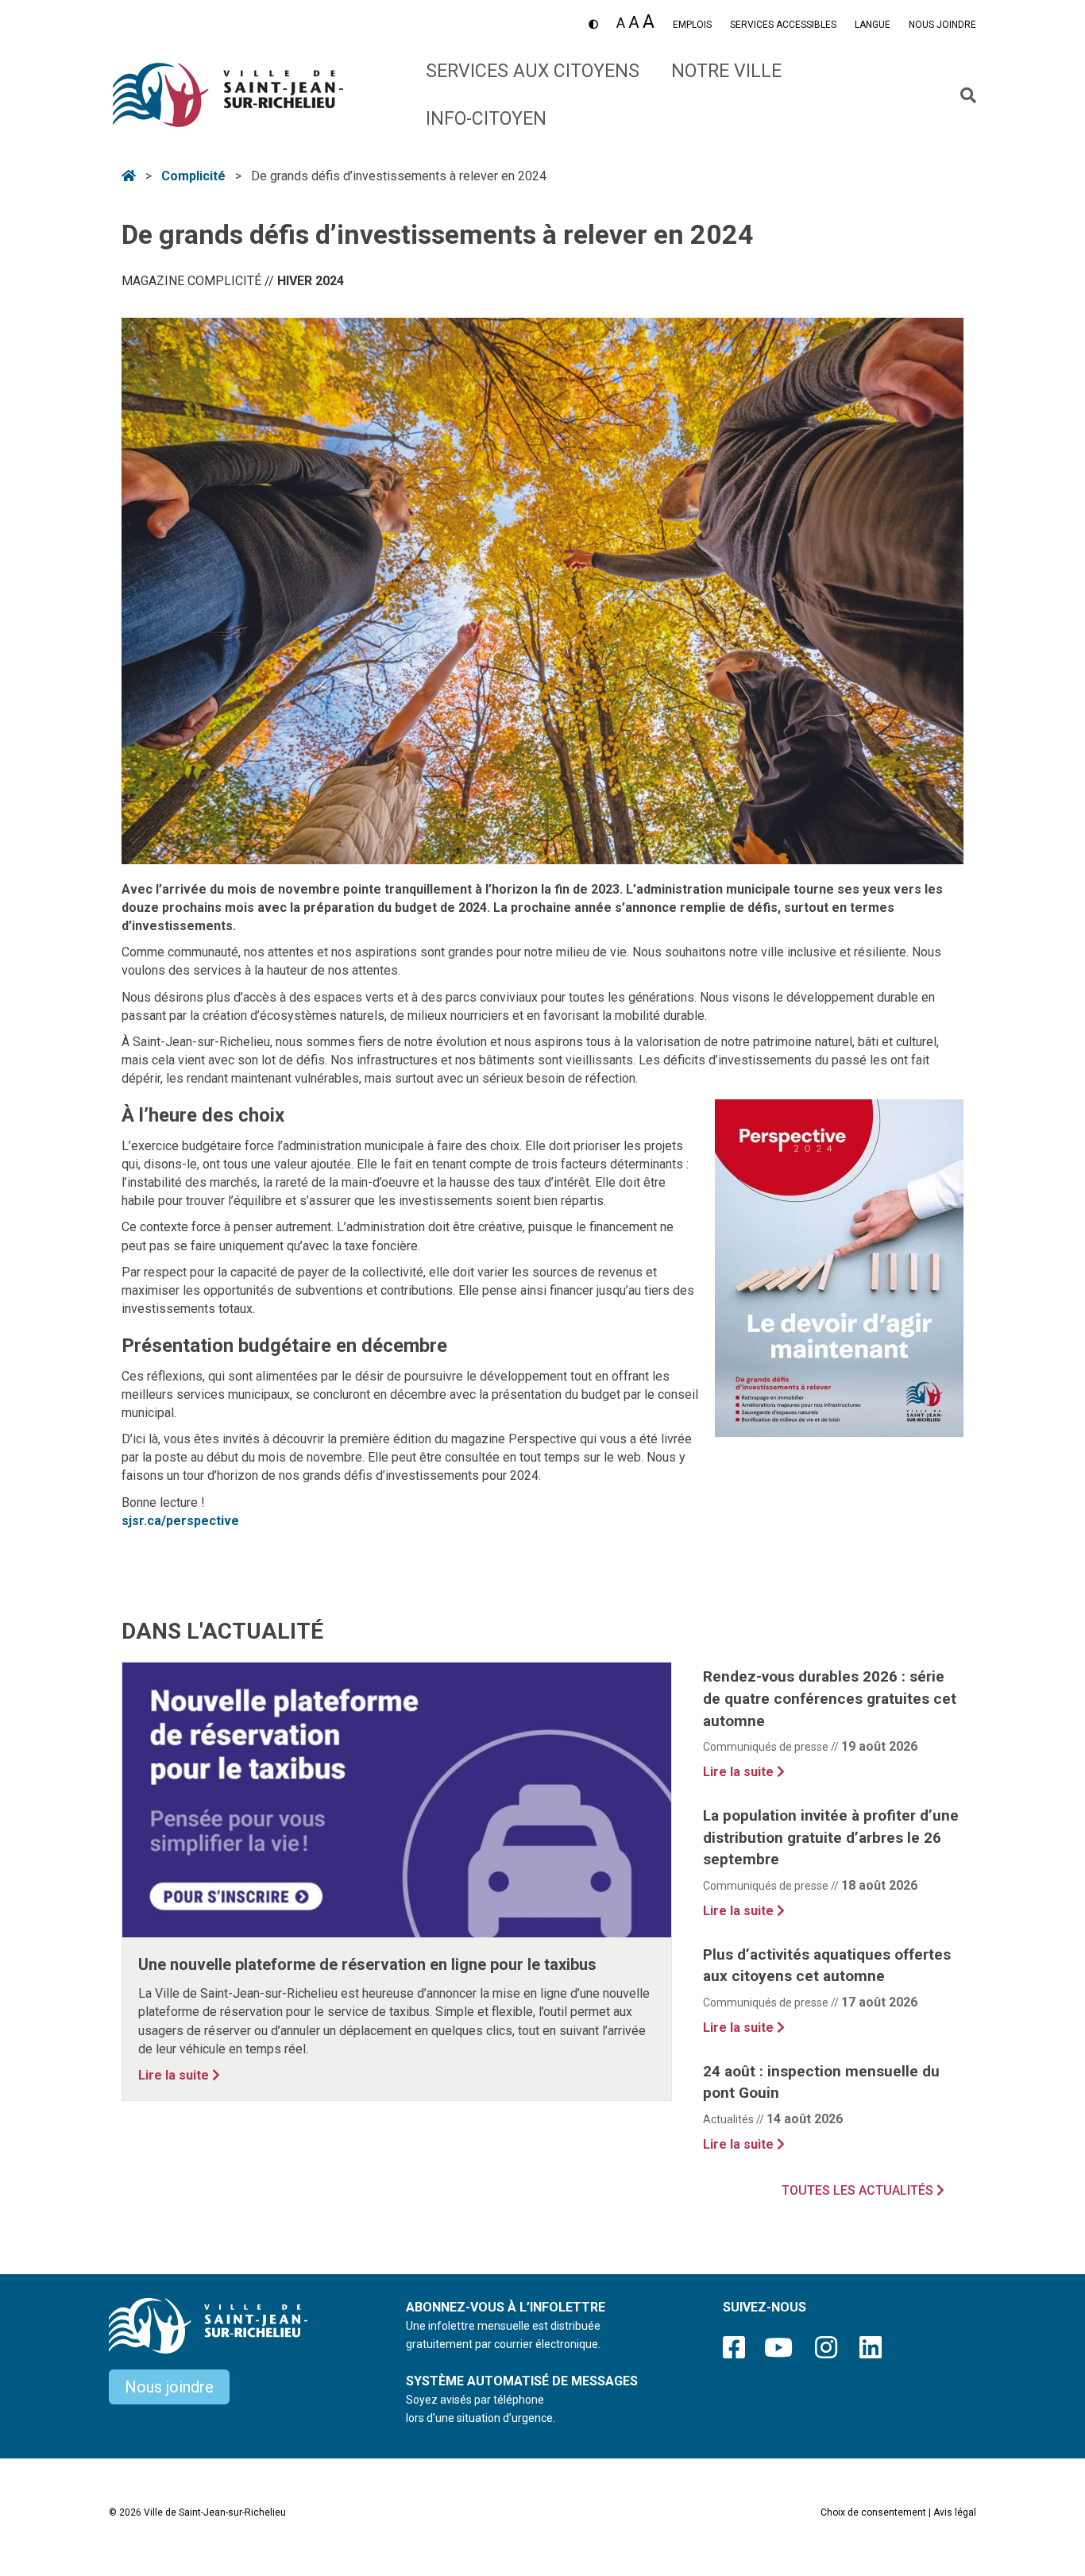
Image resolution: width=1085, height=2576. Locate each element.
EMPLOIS (692, 25)
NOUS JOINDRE (942, 25)
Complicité (193, 176)
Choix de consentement (873, 2512)
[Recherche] (962, 95)
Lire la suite (179, 2075)
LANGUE (873, 25)
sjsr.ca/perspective (180, 1521)
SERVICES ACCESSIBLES (783, 25)
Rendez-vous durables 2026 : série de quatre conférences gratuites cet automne (830, 1698)
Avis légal (955, 2512)
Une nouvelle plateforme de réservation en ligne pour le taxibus (367, 1964)
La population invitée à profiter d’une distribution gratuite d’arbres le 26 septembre (831, 1837)
